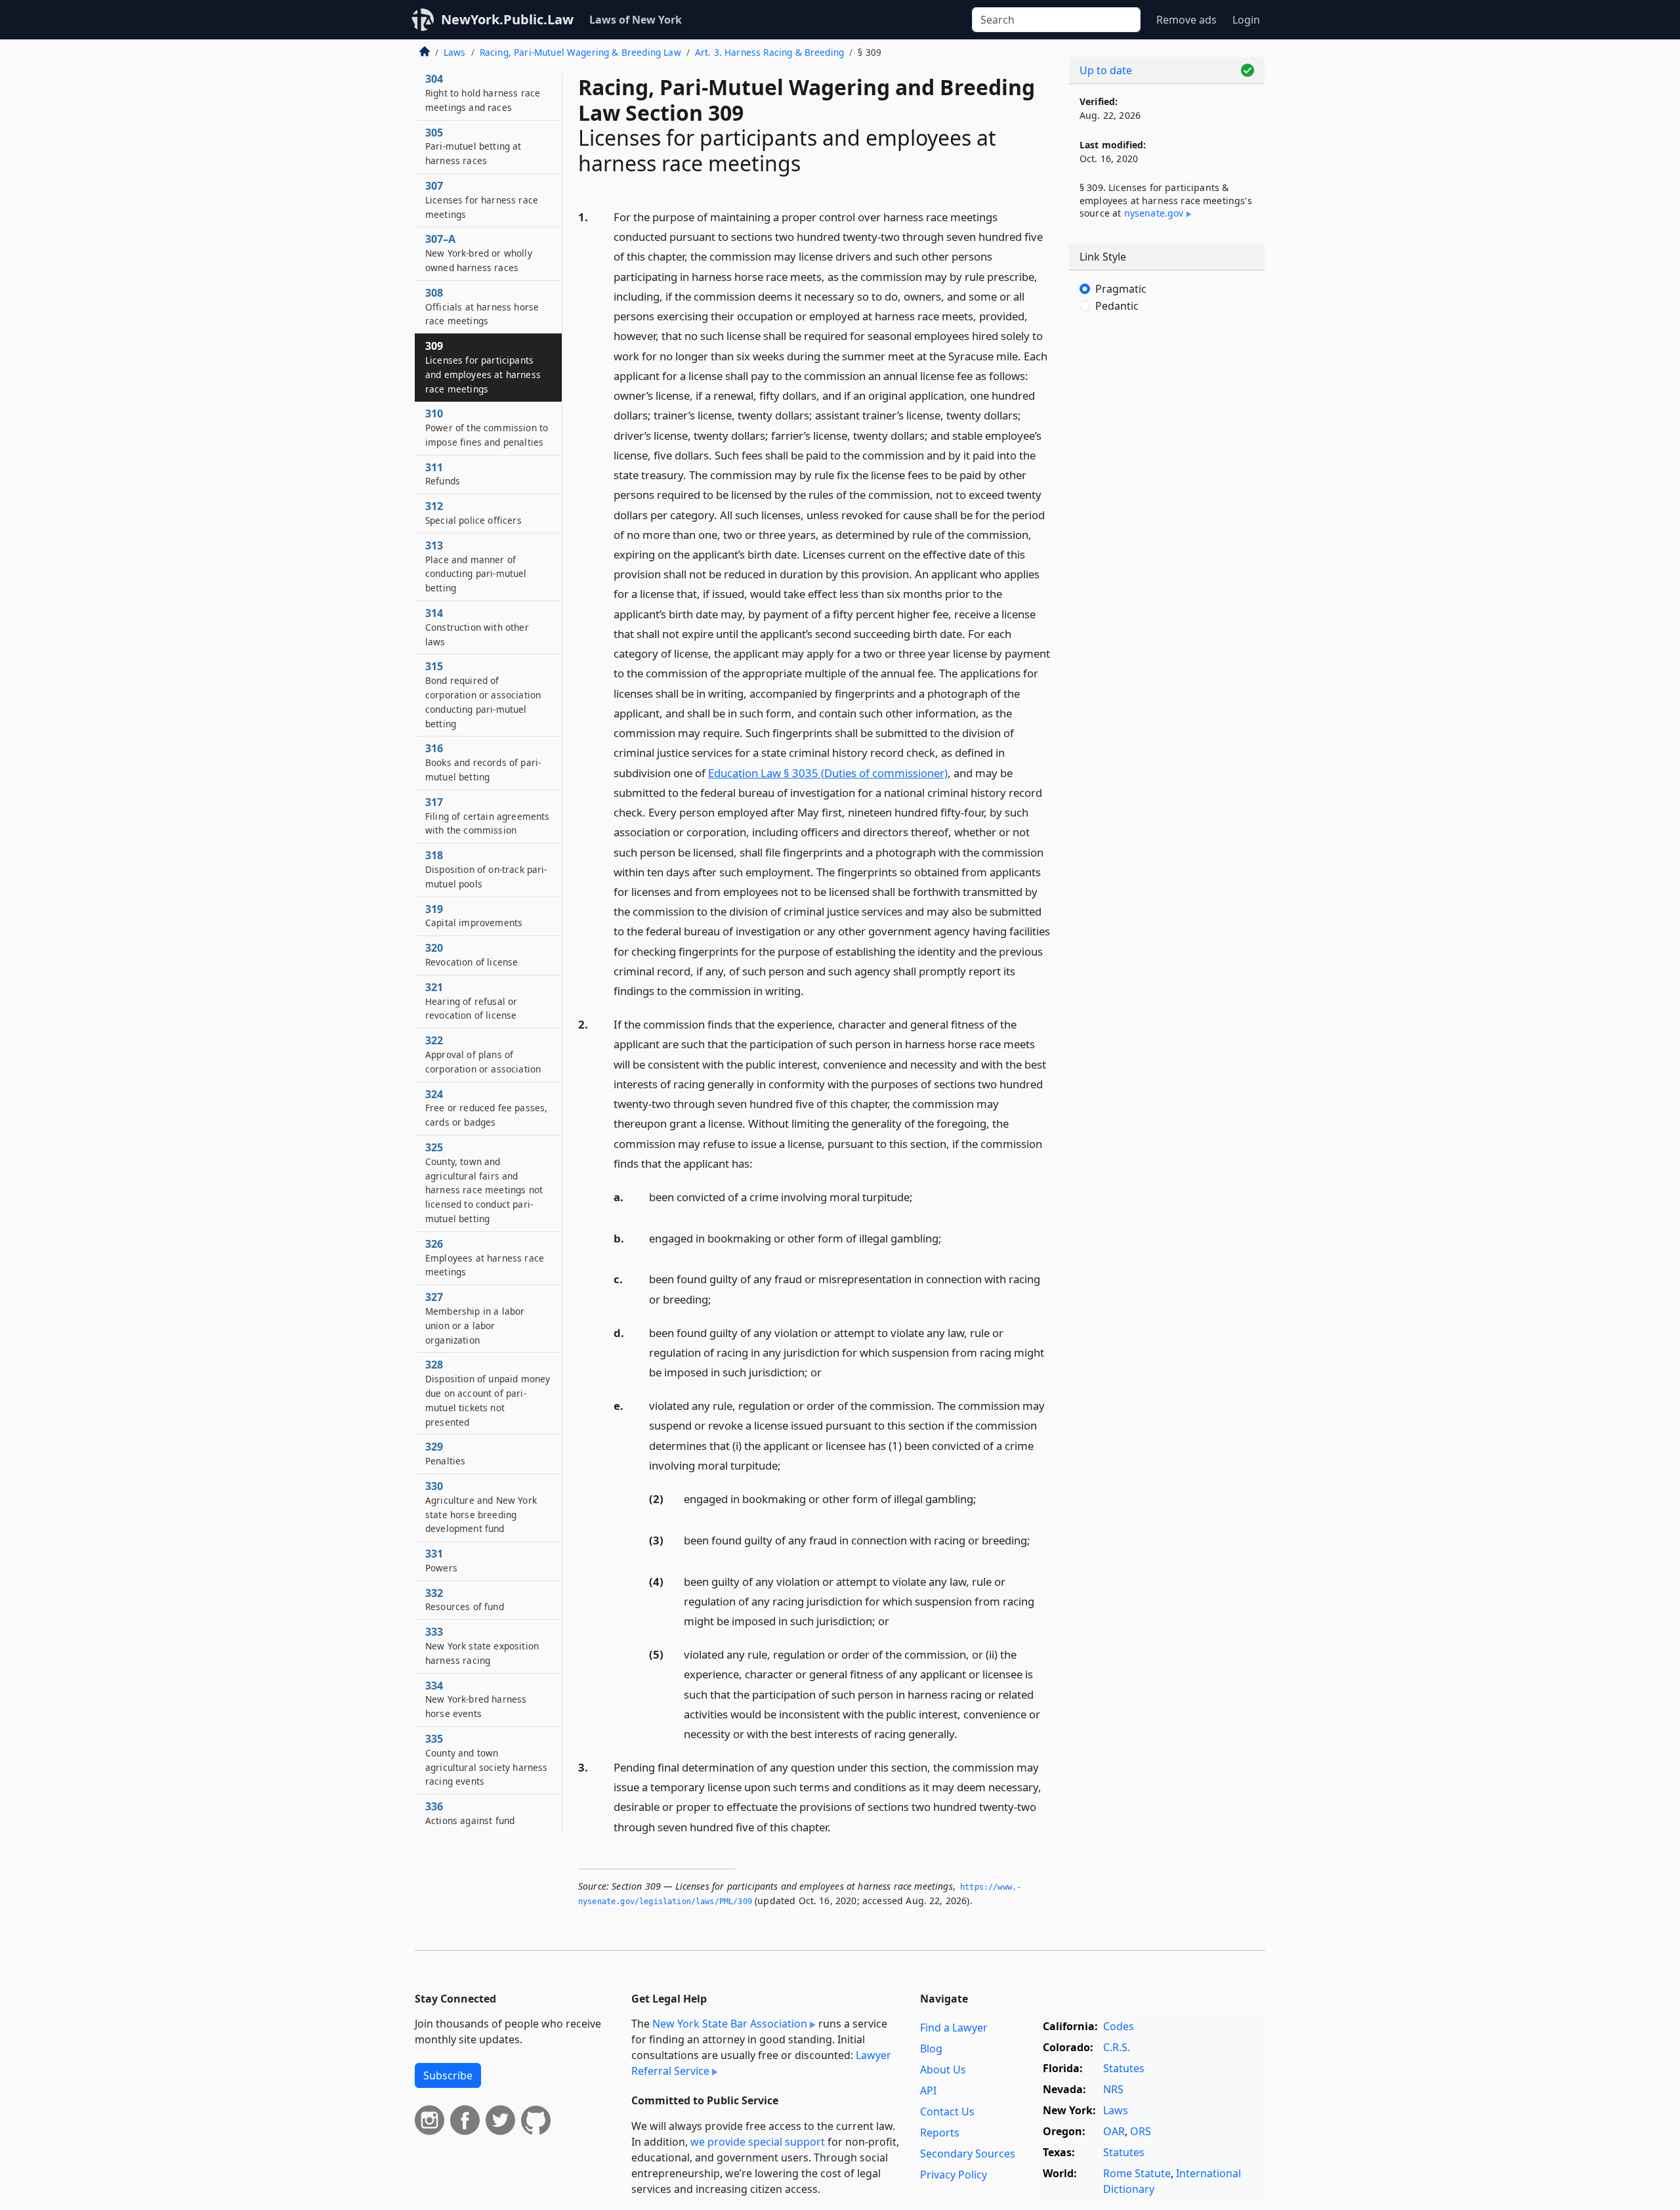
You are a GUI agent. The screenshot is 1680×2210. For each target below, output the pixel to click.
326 (485, 1258)
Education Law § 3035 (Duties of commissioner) (828, 773)
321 (471, 1001)
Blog (931, 2049)
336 (470, 1813)
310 (487, 427)
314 (477, 627)
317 (487, 816)
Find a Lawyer (954, 2028)
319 (474, 916)
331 (441, 1560)
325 (484, 1182)
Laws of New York (636, 20)
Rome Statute (1137, 2173)
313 (476, 566)
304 (483, 93)
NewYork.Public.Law (507, 19)
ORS (1141, 2131)
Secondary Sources (968, 2154)
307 (482, 200)
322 (483, 1054)
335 (486, 1759)
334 (476, 1699)
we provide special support (758, 2142)
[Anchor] (811, 990)
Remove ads (1186, 20)
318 (486, 869)
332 (465, 1600)
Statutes (1124, 2068)
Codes (1119, 2026)
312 (473, 513)
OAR (1114, 2131)
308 (482, 307)
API (928, 2091)
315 (483, 694)
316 (483, 762)
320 (472, 954)
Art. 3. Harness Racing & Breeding (769, 52)
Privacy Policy (954, 2175)
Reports (940, 2133)
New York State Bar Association (730, 2024)
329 (445, 1453)
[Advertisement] (1167, 542)
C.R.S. (1117, 2047)
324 (486, 1108)
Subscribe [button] (448, 2075)
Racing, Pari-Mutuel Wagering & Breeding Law (580, 52)
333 (482, 1646)
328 (488, 1392)
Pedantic (1117, 306)
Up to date (1106, 70)
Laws (455, 52)
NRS (1113, 2089)
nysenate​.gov (1154, 213)
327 (475, 1318)
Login (1246, 20)
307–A (479, 253)
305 (473, 146)
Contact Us (947, 2112)
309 (483, 367)
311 (443, 474)
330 (481, 1507)
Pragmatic (1121, 289)
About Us (943, 2070)
